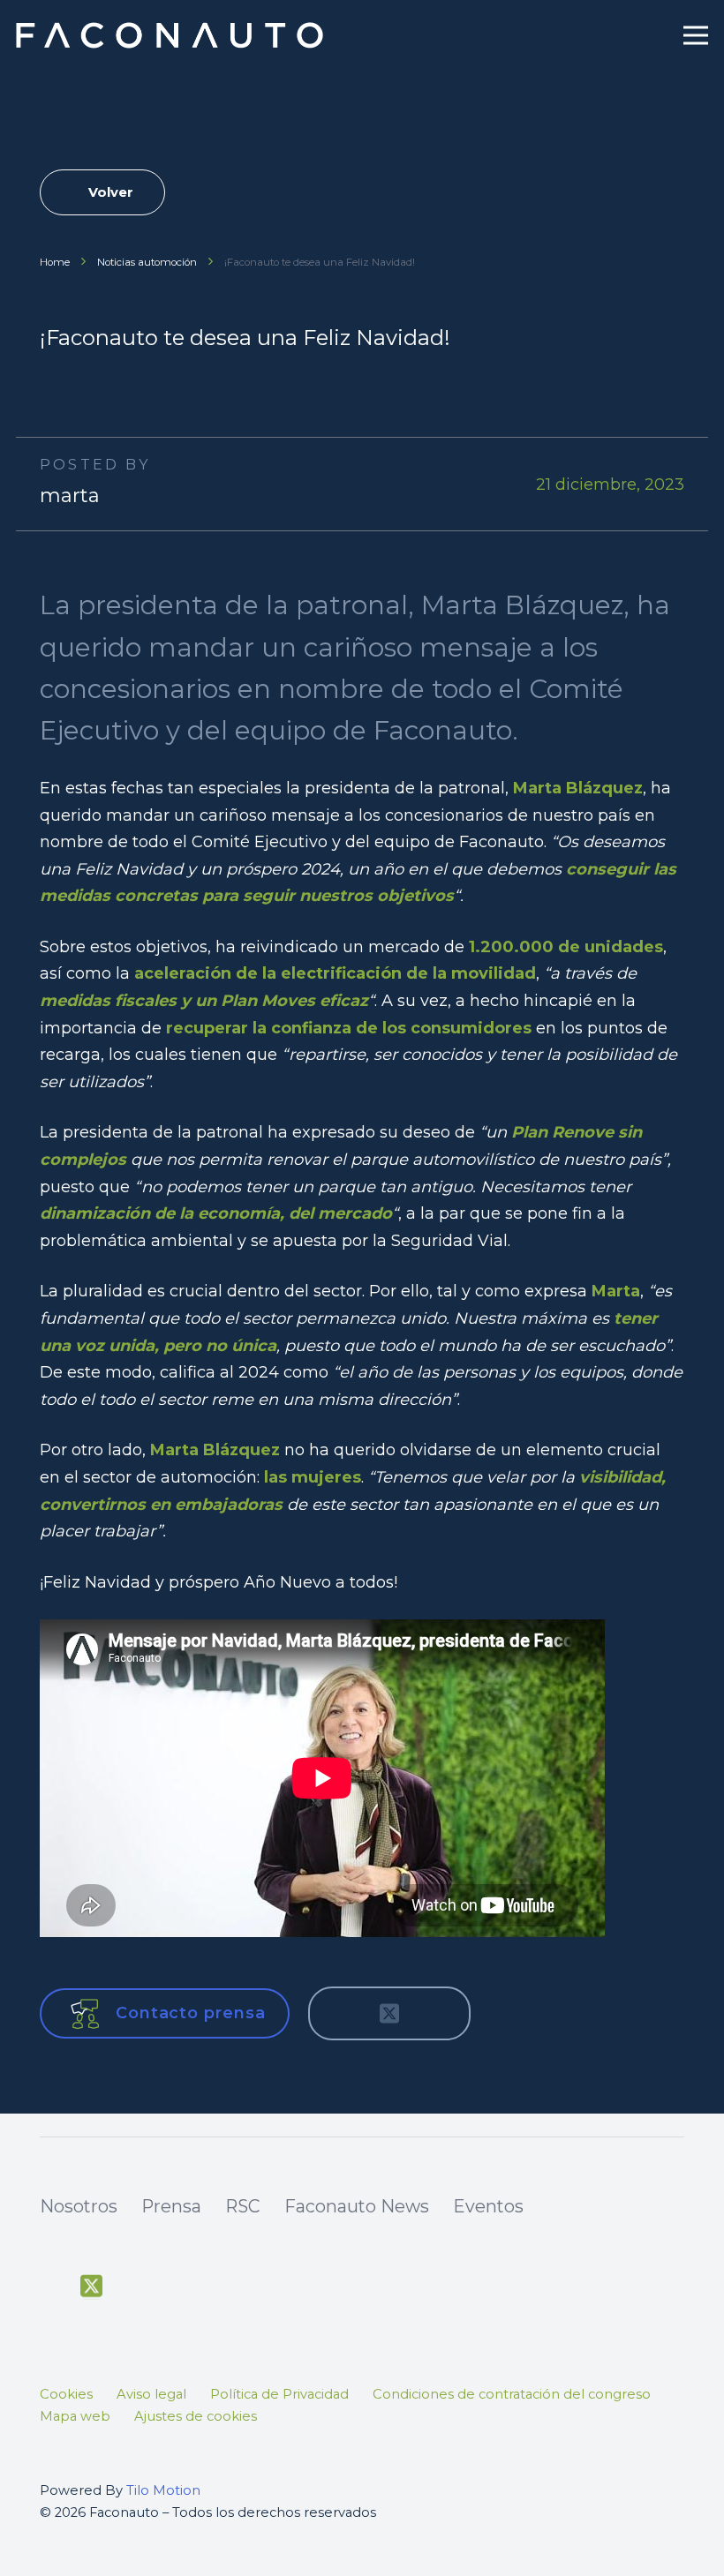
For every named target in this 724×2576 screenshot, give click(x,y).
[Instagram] (173, 2288)
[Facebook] (50, 2287)
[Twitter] (91, 2287)
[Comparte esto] (342, 2014)
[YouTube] (132, 2287)
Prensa (171, 2206)
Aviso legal (151, 2394)
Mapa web (75, 2416)
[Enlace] (172, 35)
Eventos (488, 2206)
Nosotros (79, 2206)
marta (70, 496)
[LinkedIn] (214, 2287)
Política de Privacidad (279, 2394)
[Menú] (696, 35)
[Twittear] (389, 2014)
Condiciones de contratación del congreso (512, 2394)
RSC (243, 2206)
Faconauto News (357, 2206)
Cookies (66, 2394)
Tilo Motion (163, 2490)
